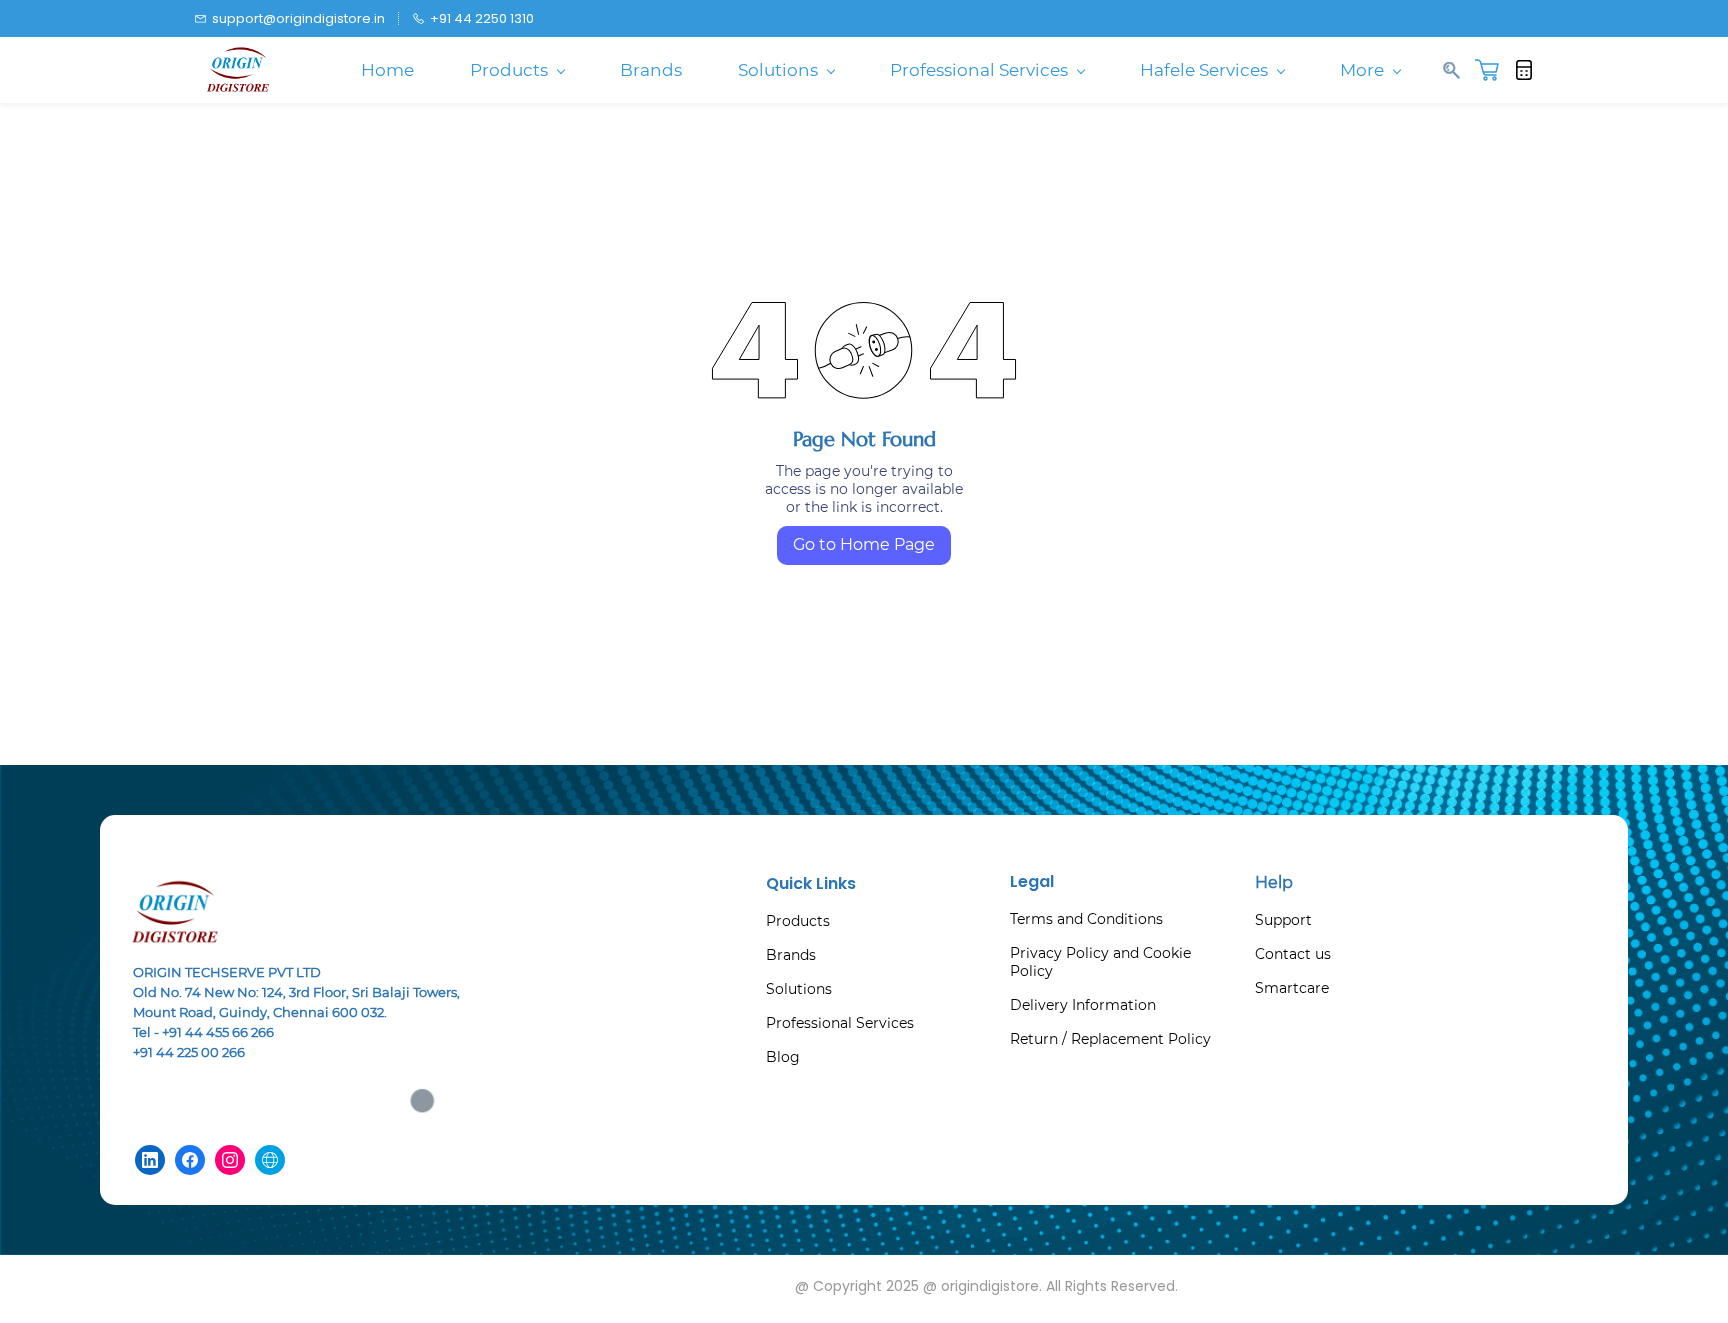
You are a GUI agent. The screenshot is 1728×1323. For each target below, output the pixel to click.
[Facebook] (190, 1160)
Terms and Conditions (1086, 919)
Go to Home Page (864, 544)
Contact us (1293, 954)
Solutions (799, 989)
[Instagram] (230, 1160)
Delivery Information (1083, 1005)
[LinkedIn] (150, 1160)
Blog (783, 1057)
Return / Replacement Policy (1110, 1039)
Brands (791, 955)
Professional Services (840, 1023)
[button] (1494, 70)
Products (798, 921)
